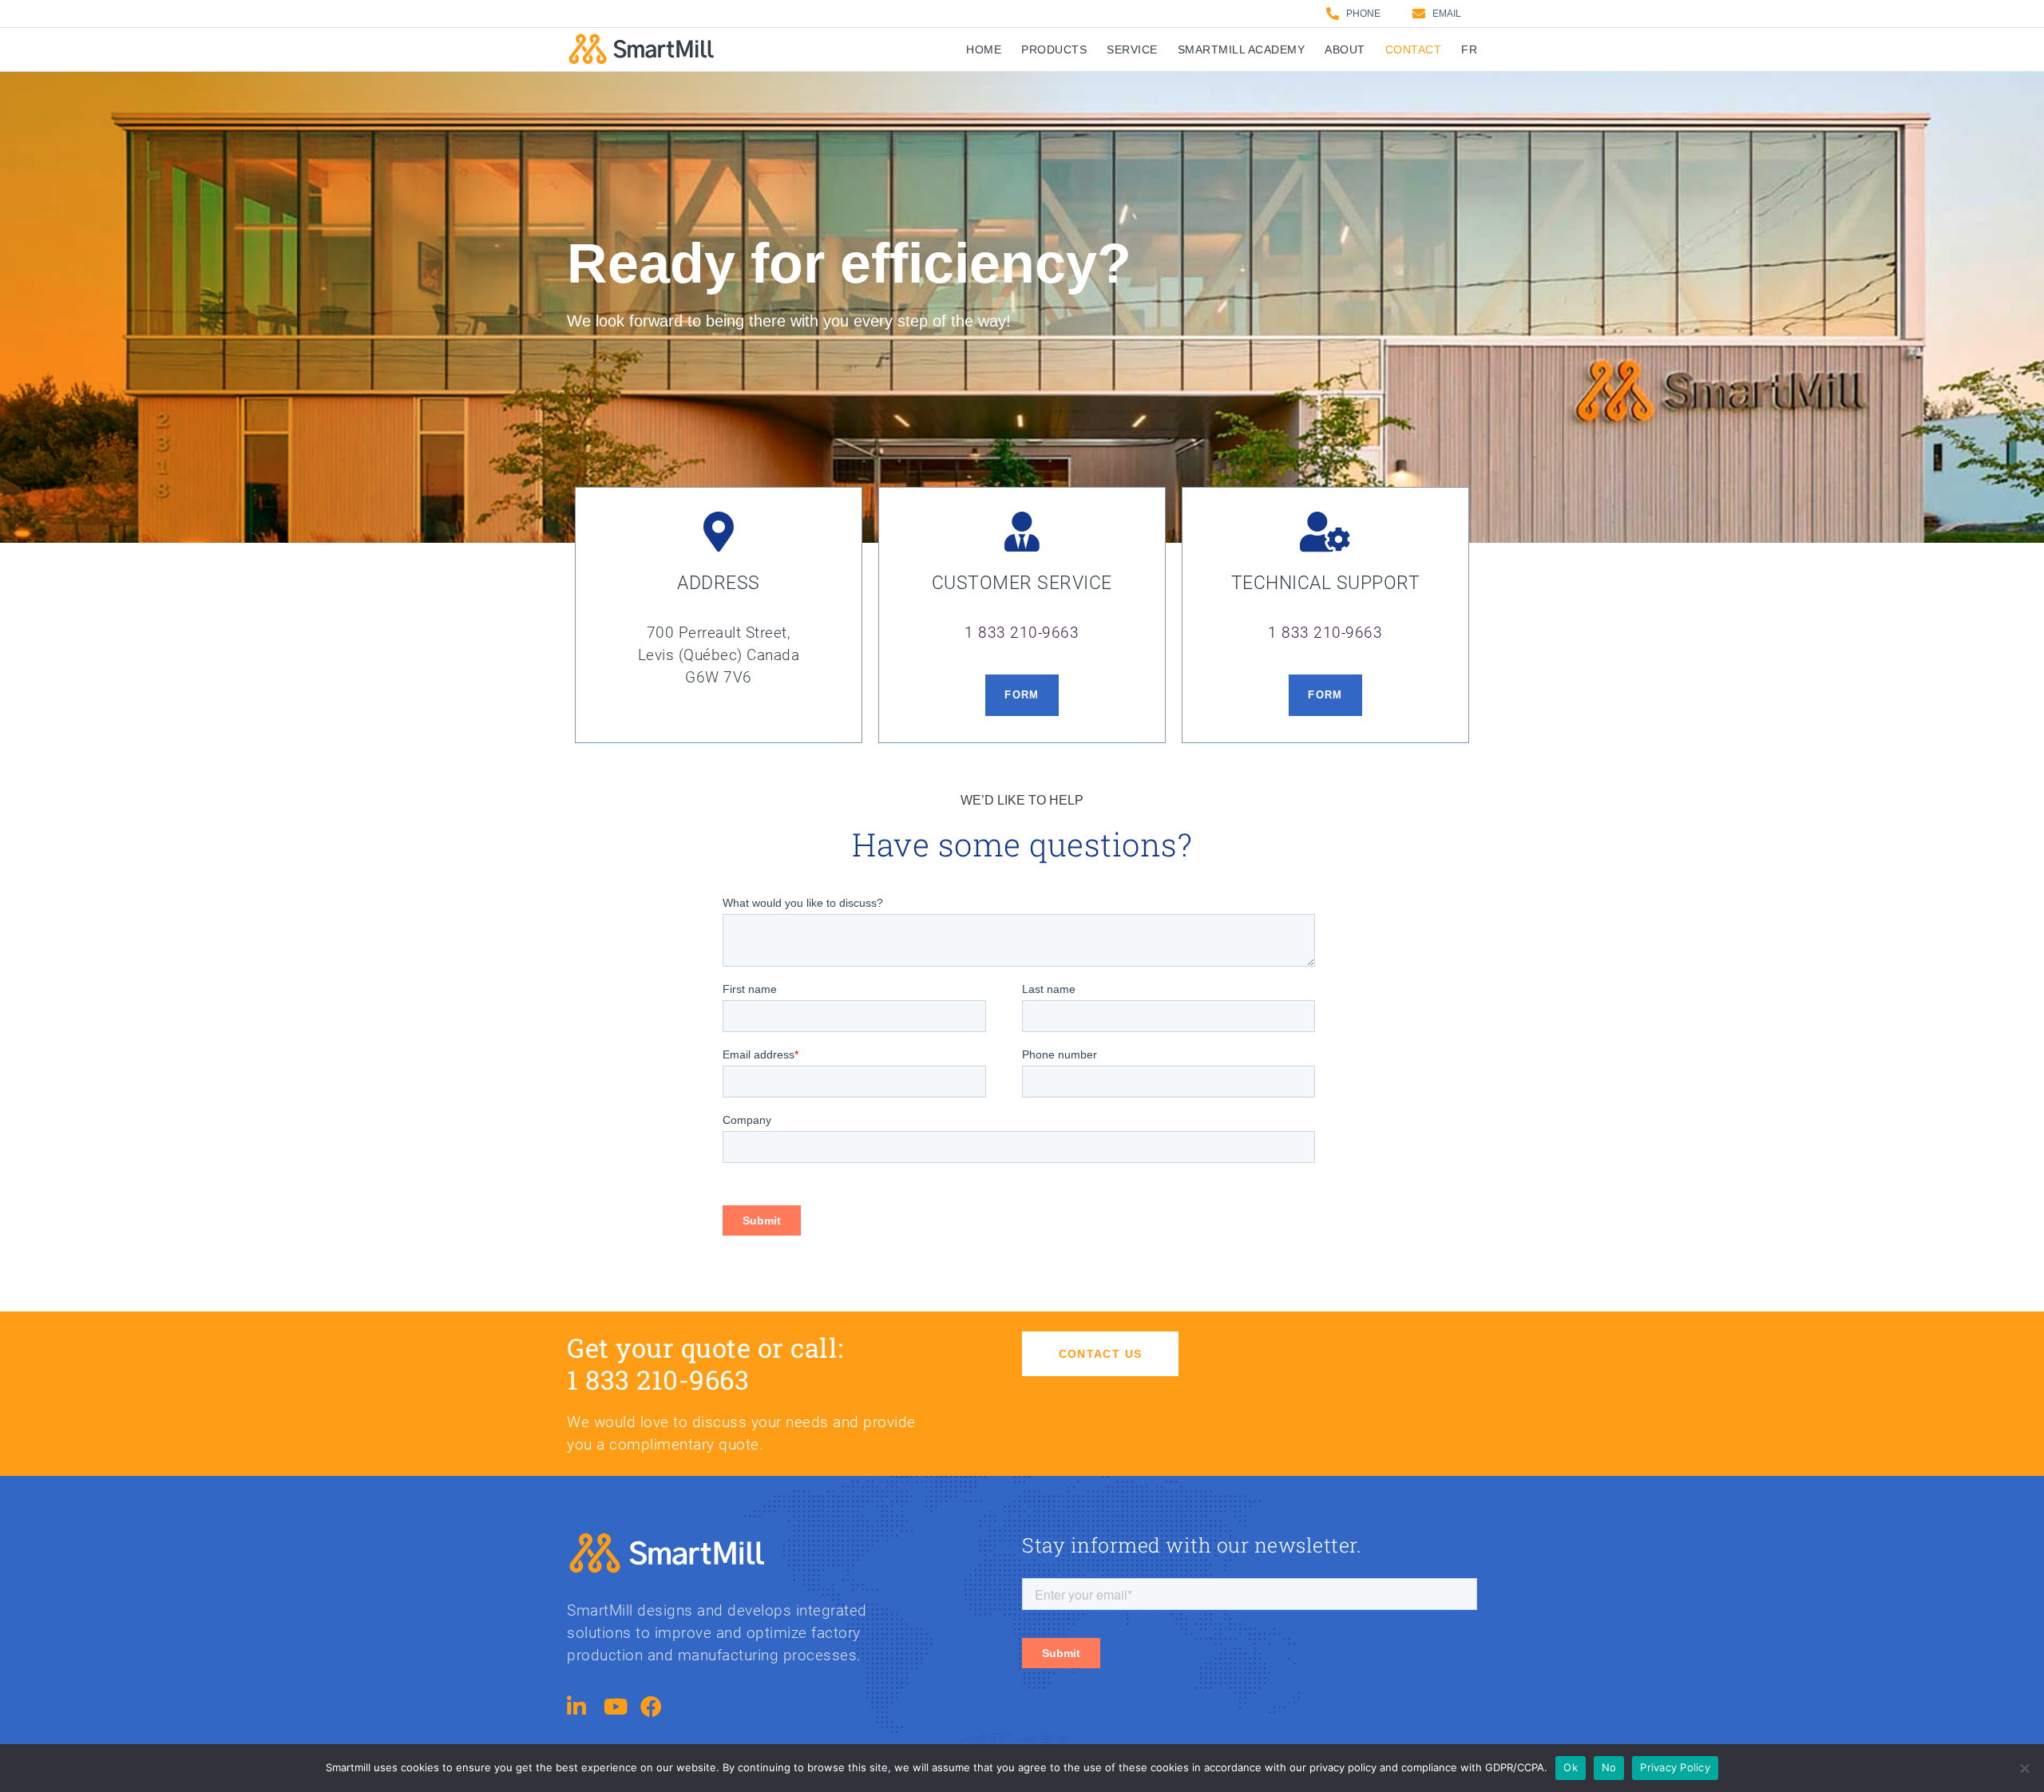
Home (984, 49)
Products (1054, 49)
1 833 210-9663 (1022, 633)
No (1609, 1767)
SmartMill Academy (1242, 49)
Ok (1571, 1767)
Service (1132, 49)
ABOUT (1345, 49)
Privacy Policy (1675, 1767)
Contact (1414, 49)
